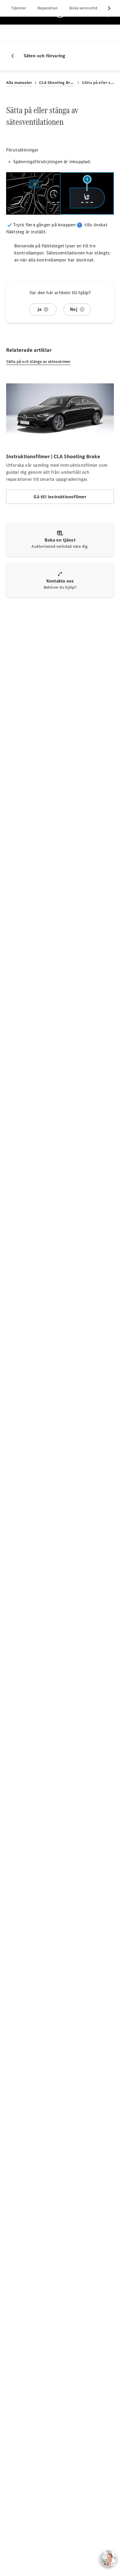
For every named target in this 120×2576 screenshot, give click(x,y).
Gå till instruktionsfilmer (60, 497)
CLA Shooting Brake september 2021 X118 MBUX (57, 83)
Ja (39, 309)
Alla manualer (19, 83)
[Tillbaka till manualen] (15, 56)
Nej (74, 309)
